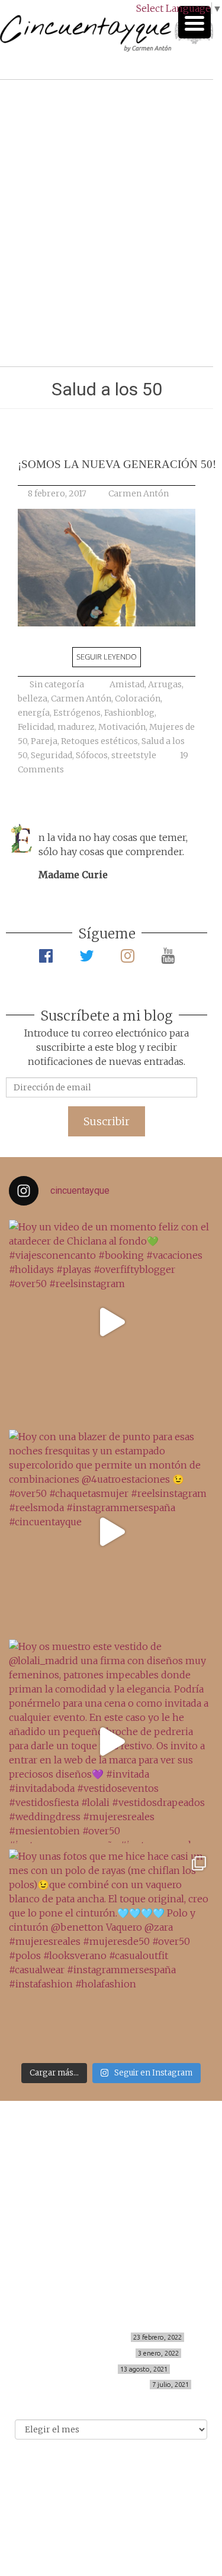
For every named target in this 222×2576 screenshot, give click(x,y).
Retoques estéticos (99, 741)
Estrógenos (77, 713)
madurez (76, 727)
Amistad (127, 684)
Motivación (122, 727)
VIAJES (111, 2181)
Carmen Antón (139, 493)
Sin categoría (57, 684)
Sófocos (92, 755)
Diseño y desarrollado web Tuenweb (107, 2500)
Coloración (138, 699)
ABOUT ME (111, 2207)
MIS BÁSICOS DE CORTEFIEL (81, 2337)
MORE (111, 2194)
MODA (111, 2168)
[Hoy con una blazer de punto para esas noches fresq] (111, 1531)
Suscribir (107, 1121)
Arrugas (165, 684)
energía (34, 713)
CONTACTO (111, 2220)
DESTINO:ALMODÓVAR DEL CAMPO (87, 2385)
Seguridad (52, 755)
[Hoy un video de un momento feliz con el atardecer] (111, 1322)
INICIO (111, 2143)
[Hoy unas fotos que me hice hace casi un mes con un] (111, 1951)
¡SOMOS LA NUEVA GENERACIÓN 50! (117, 464)
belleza (33, 699)
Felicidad (36, 727)
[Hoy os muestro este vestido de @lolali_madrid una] (111, 1741)
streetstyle (134, 755)
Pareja (44, 741)
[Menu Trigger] (194, 22)
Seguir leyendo (107, 657)
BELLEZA (111, 2155)
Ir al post (62, 322)
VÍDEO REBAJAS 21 (81, 2369)
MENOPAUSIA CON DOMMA (85, 2353)
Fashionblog (129, 713)
